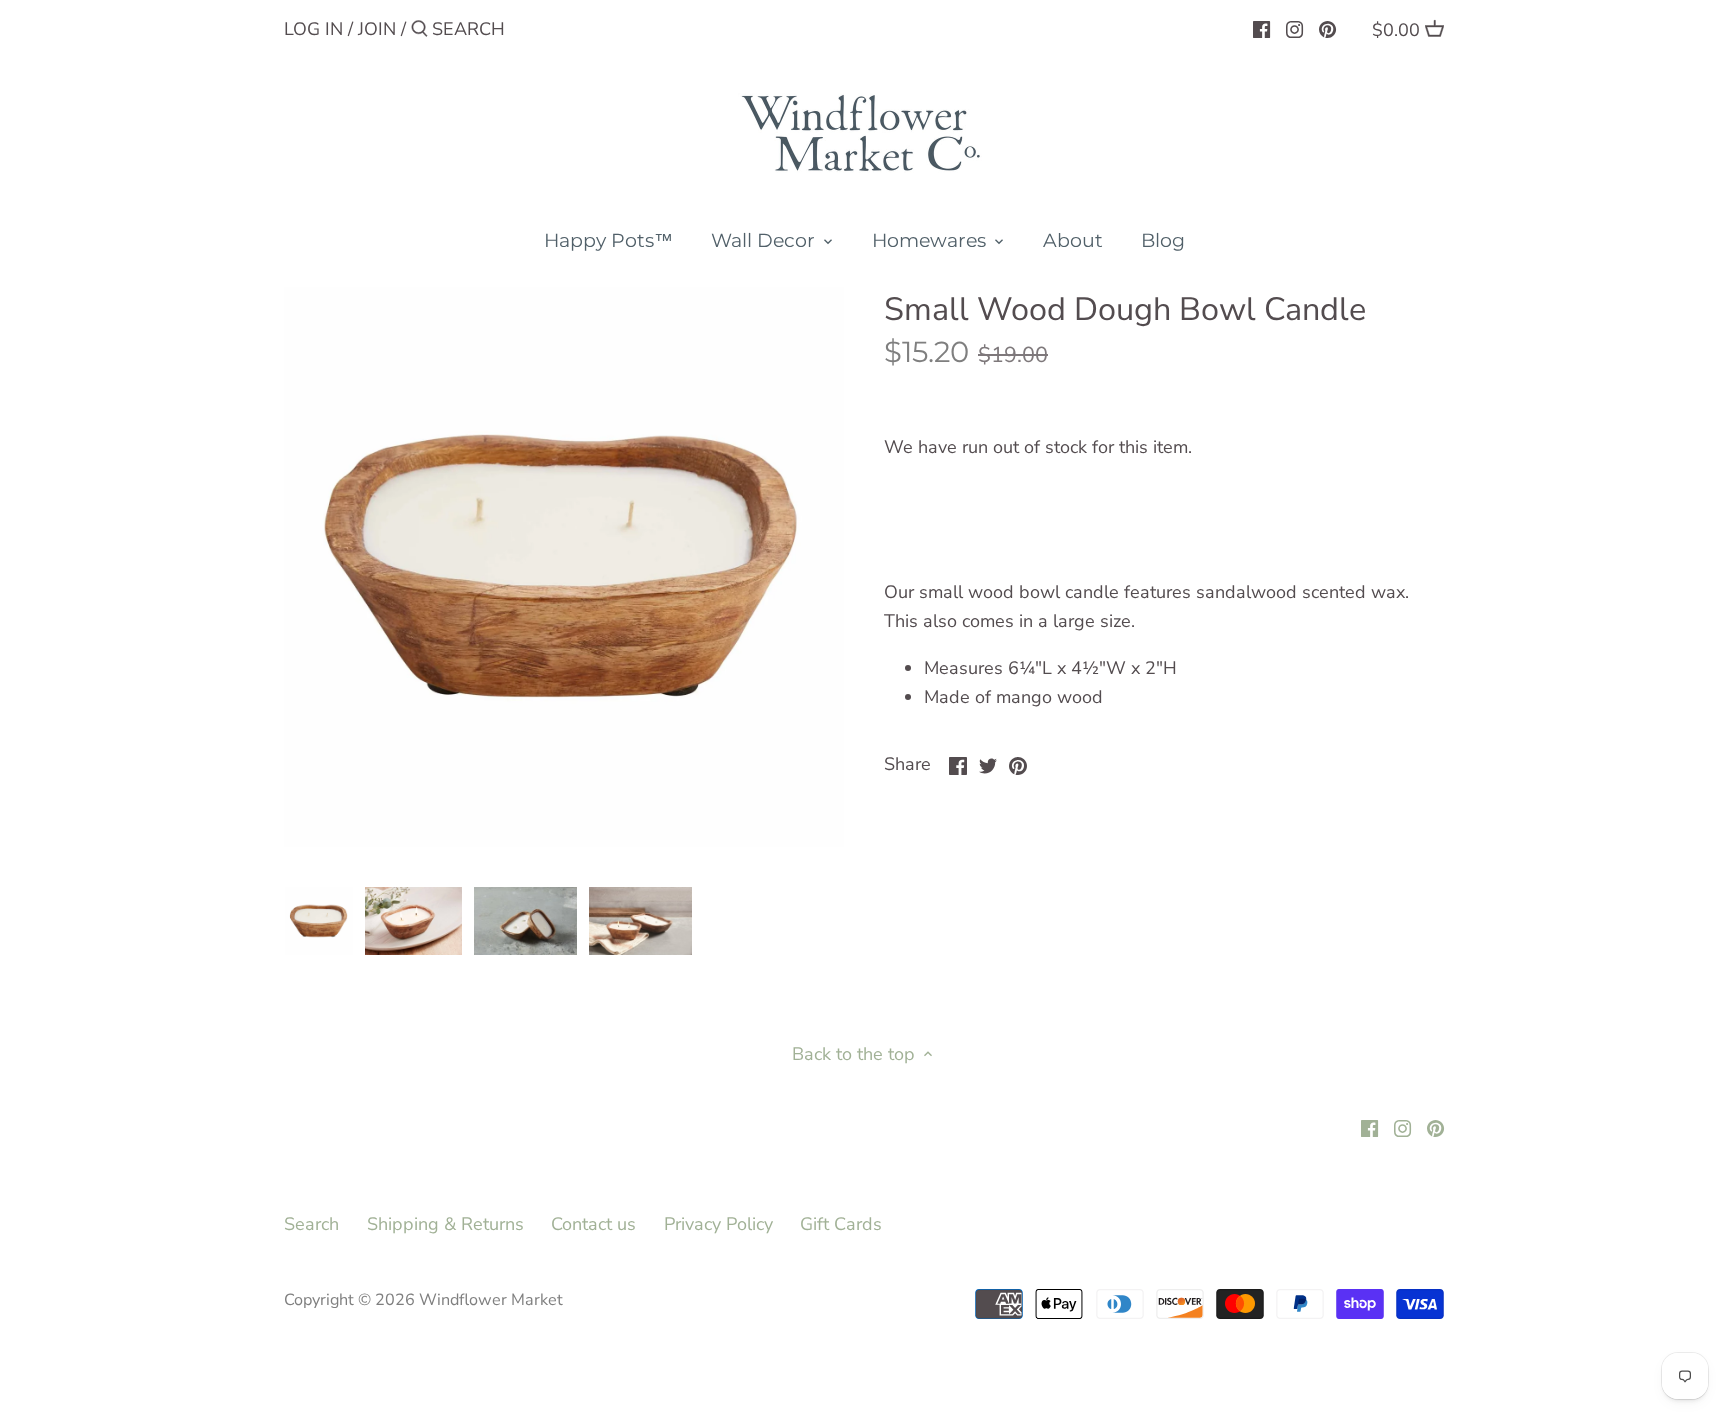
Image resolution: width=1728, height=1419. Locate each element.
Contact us (593, 1224)
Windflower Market (491, 1300)
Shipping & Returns (445, 1224)
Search (311, 1224)
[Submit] (419, 31)
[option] (319, 921)
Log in (313, 29)
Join (377, 29)
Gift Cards (841, 1224)
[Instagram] (1294, 28)
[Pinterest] (1327, 28)
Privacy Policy (718, 1224)
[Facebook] (1261, 28)
